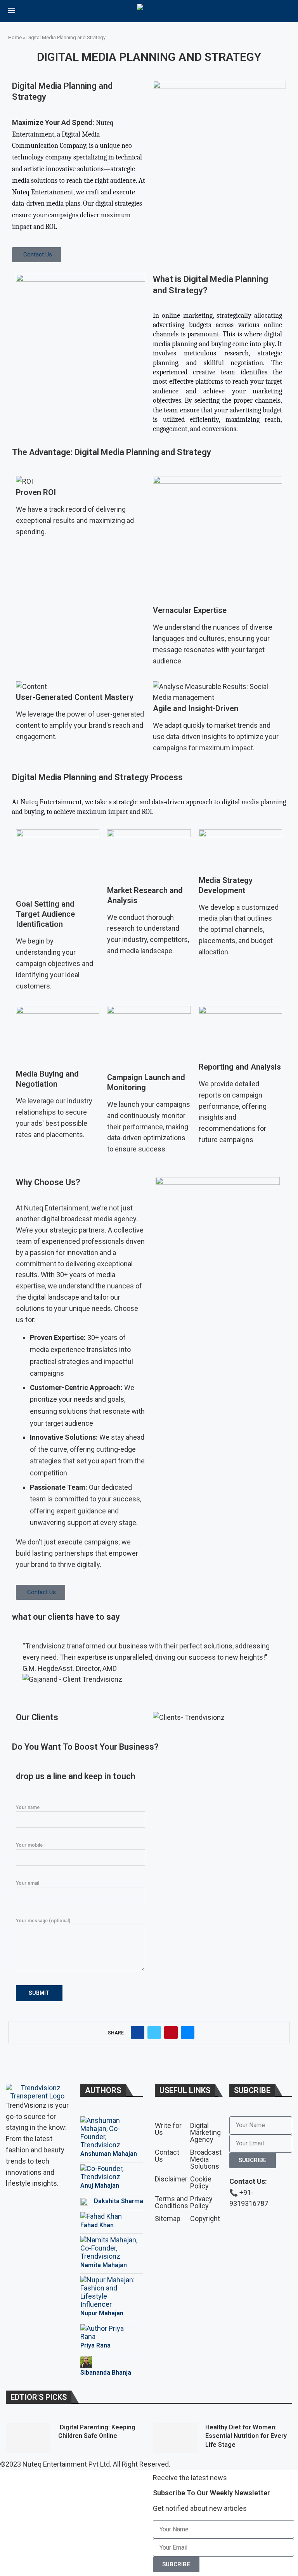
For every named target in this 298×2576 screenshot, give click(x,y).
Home (15, 37)
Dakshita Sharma (119, 2201)
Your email (28, 1883)
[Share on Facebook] (138, 2032)
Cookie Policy (201, 2183)
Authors (103, 2090)
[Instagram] (57, 2207)
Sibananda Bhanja (106, 2373)
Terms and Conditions (172, 2202)
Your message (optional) (43, 1921)
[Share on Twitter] (154, 2032)
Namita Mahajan (104, 2265)
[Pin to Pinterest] (171, 2032)
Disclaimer (171, 2179)
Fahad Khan (97, 2225)
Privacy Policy (201, 2202)
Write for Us (168, 2129)
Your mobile (29, 1845)
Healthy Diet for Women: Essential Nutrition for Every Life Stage (246, 2436)
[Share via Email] (188, 2032)
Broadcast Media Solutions (206, 2159)
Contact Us (167, 2156)
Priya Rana (95, 2345)
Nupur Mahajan (102, 2313)
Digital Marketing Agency (205, 2133)
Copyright (205, 2219)
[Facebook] (16, 2207)
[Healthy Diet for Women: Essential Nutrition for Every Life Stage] (175, 2438)
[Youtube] (16, 2228)
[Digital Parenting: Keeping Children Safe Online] (28, 2438)
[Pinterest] (36, 2207)
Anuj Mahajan (100, 2186)
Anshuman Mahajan (109, 2154)
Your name (28, 1807)
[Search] (286, 12)
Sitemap (168, 2219)
